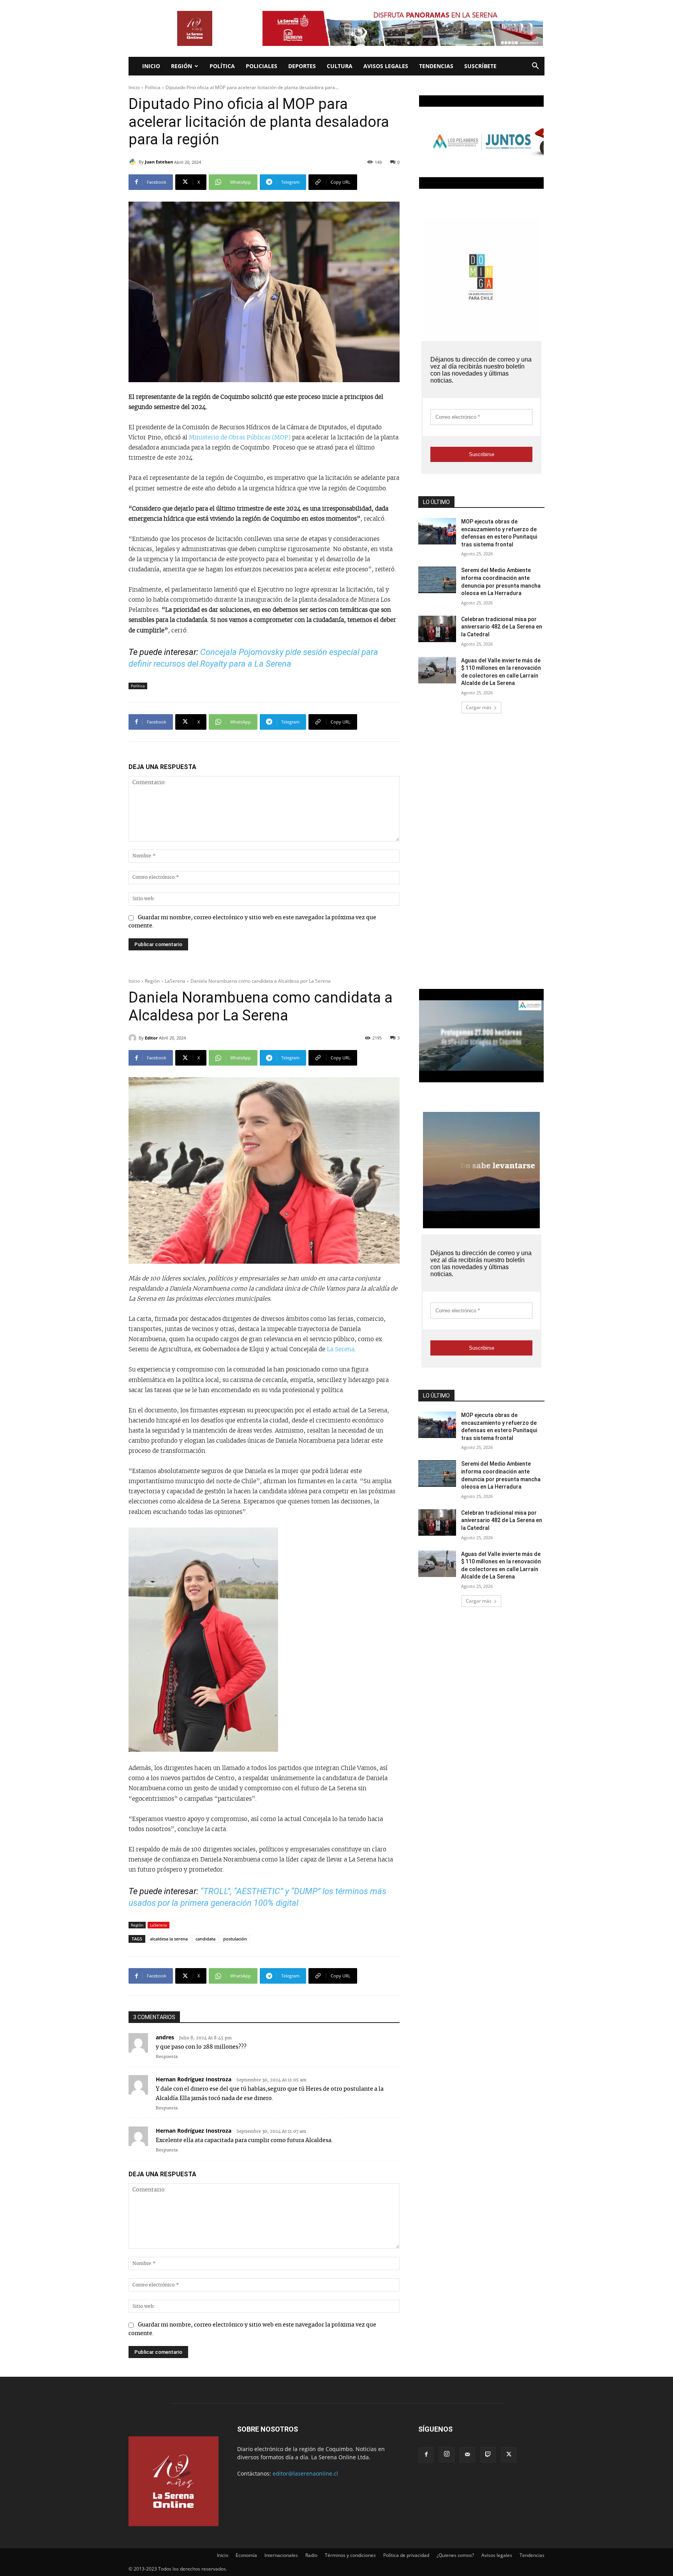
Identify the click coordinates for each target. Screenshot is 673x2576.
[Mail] (467, 2455)
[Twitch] (488, 2455)
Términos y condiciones (350, 2555)
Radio (311, 2555)
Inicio (151, 66)
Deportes (302, 66)
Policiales (262, 66)
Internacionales (281, 2555)
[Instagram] (447, 2455)
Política (222, 66)
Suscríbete (480, 66)
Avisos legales (386, 66)
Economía (246, 2555)
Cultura (340, 66)
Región (181, 66)
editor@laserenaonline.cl (305, 2473)
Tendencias (436, 66)
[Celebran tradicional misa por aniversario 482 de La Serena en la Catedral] (437, 629)
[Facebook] (426, 2455)
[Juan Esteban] (134, 162)
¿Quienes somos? (455, 2555)
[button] (535, 67)
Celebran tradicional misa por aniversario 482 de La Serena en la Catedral (502, 627)
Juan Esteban (159, 162)
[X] (509, 2455)
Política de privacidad (406, 2555)
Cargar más (479, 707)
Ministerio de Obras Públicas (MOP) (240, 438)
